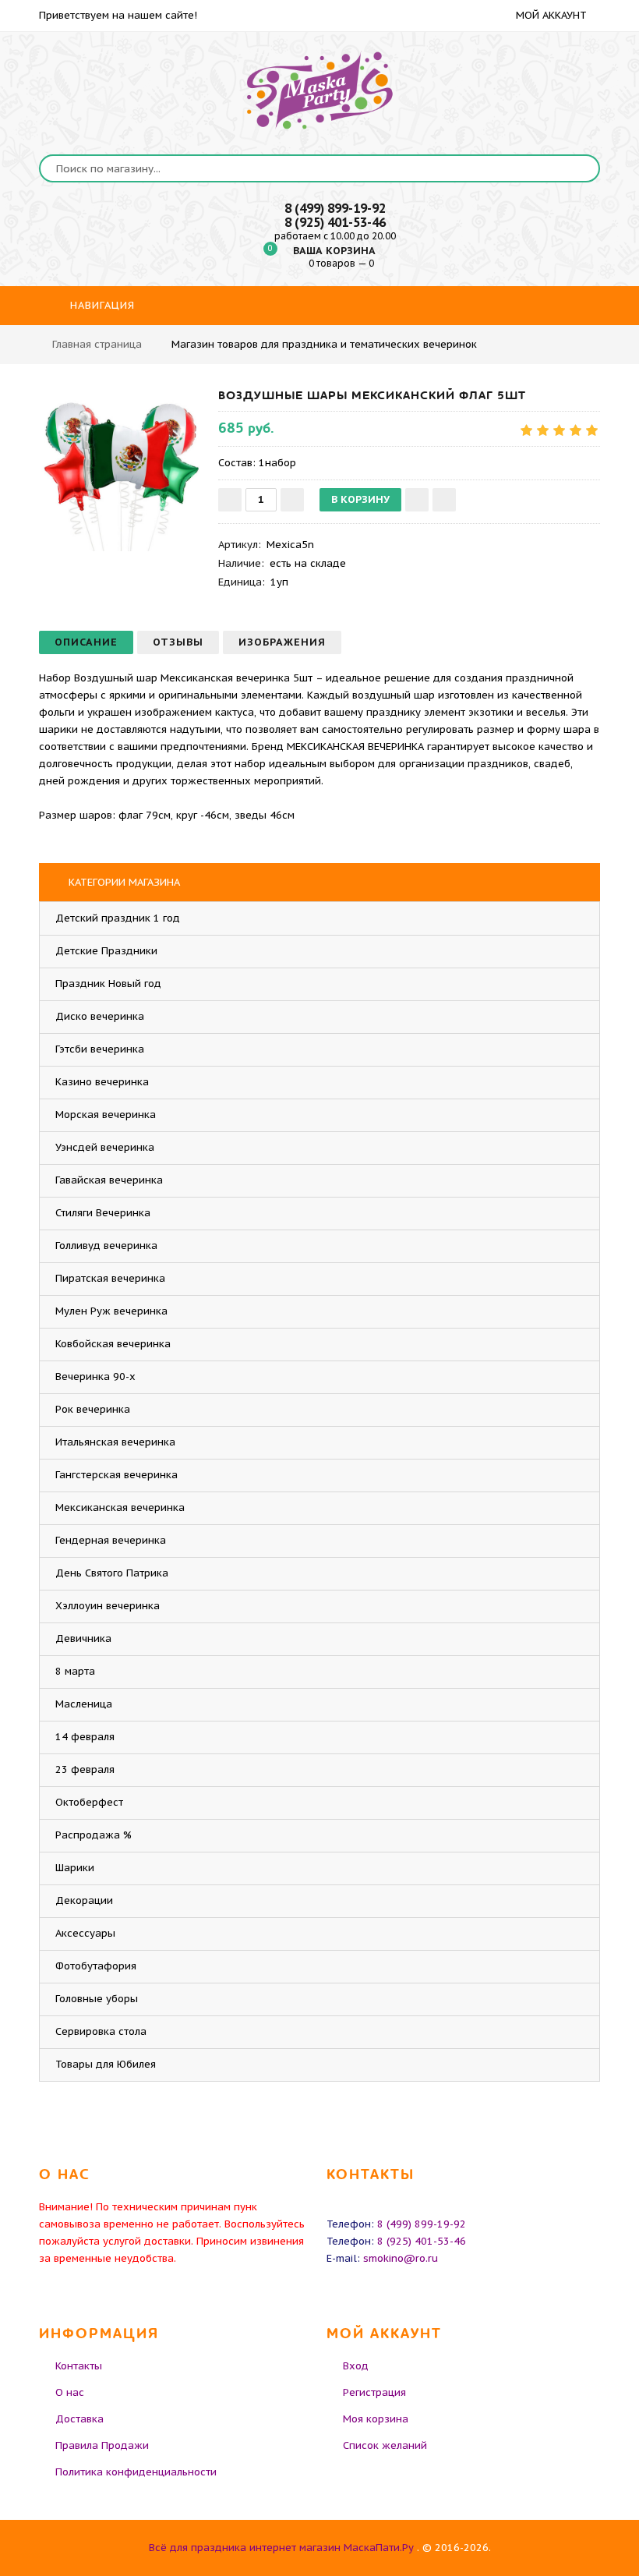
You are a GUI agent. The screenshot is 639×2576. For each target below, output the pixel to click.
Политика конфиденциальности (136, 2472)
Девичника (83, 1638)
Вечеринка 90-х (95, 1376)
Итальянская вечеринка (115, 1442)
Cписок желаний (385, 2445)
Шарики (75, 1868)
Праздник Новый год (108, 984)
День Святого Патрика (112, 1573)
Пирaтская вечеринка (110, 1278)
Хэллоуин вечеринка (108, 1606)
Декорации (84, 1900)
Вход (356, 2366)
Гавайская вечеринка (109, 1180)
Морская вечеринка (106, 1115)
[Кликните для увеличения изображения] (121, 469)
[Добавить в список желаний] (417, 500)
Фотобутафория (96, 1966)
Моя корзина (376, 2419)
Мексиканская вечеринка (120, 1507)
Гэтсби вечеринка (100, 1049)
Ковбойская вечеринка (113, 1344)
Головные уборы (97, 1999)
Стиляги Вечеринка (103, 1213)
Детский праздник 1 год (118, 918)
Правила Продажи (102, 2445)
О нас (70, 2392)
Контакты (79, 2366)
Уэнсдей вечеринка (105, 1147)
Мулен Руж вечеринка (111, 1311)
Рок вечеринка (93, 1409)
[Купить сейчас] (444, 500)
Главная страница (97, 344)
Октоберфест (89, 1802)
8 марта (75, 1671)
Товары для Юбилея (106, 2064)
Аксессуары (85, 1933)
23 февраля (85, 1769)
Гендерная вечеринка (111, 1540)
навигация (101, 305)
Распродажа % (94, 1835)
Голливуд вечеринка (106, 1246)
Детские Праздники (106, 951)
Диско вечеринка (100, 1016)
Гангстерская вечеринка (117, 1475)
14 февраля (85, 1737)
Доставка (79, 2419)
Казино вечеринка (102, 1082)
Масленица (84, 1704)
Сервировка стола (101, 2031)
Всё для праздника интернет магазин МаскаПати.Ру (281, 2548)
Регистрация (374, 2392)
